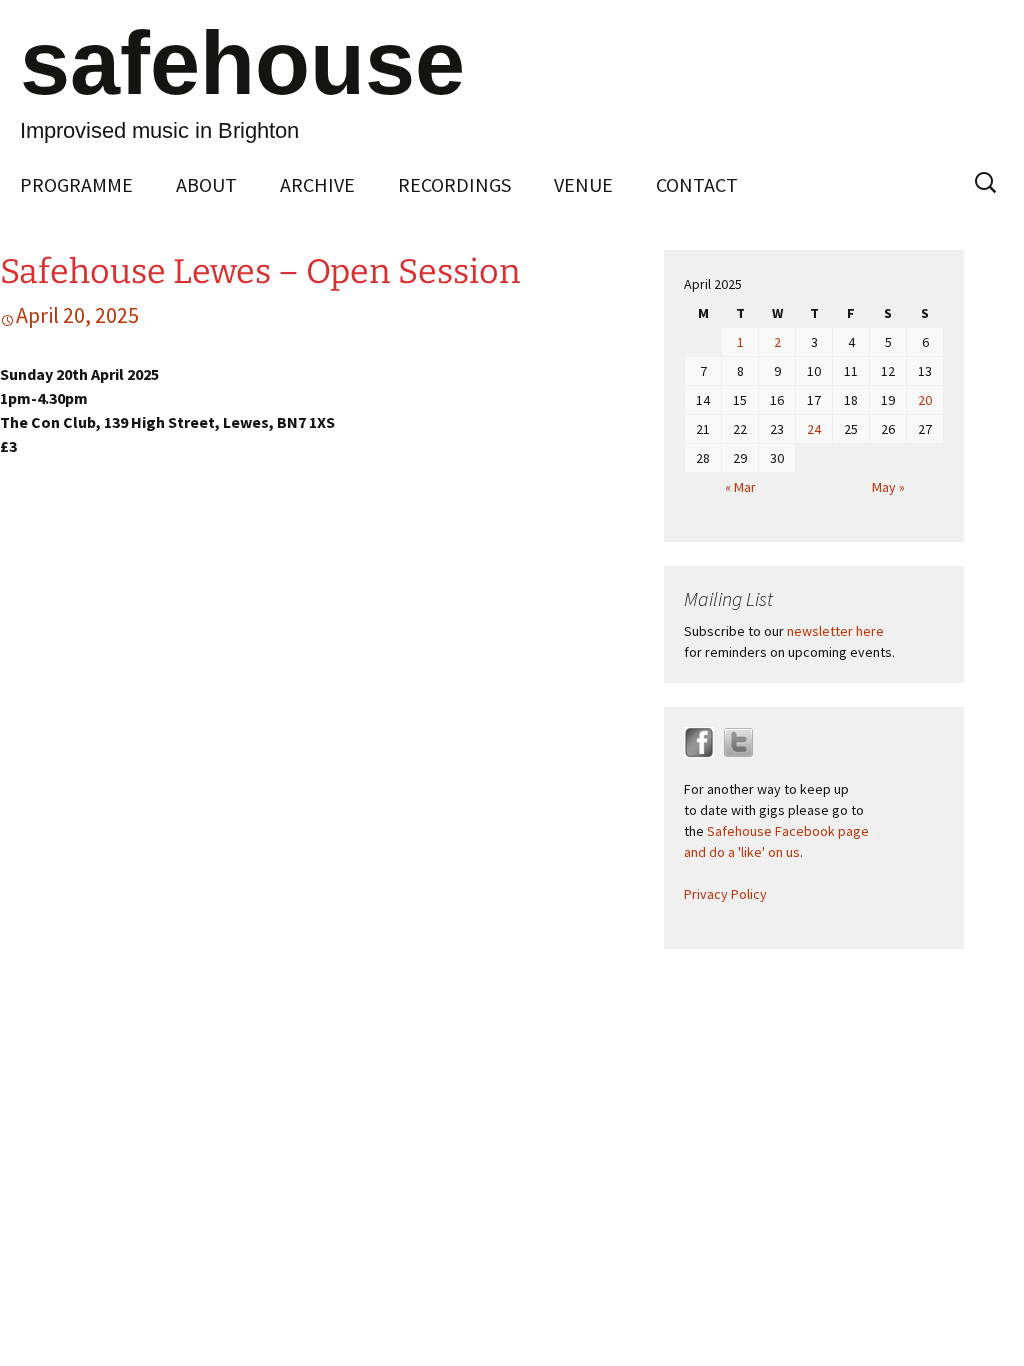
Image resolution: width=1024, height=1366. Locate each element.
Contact (697, 184)
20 (925, 400)
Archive (317, 184)
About (206, 184)
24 (814, 429)
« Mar (740, 487)
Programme (76, 184)
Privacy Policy (725, 894)
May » (888, 487)
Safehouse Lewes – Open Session (260, 271)
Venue (583, 184)
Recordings (454, 184)
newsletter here (835, 631)
